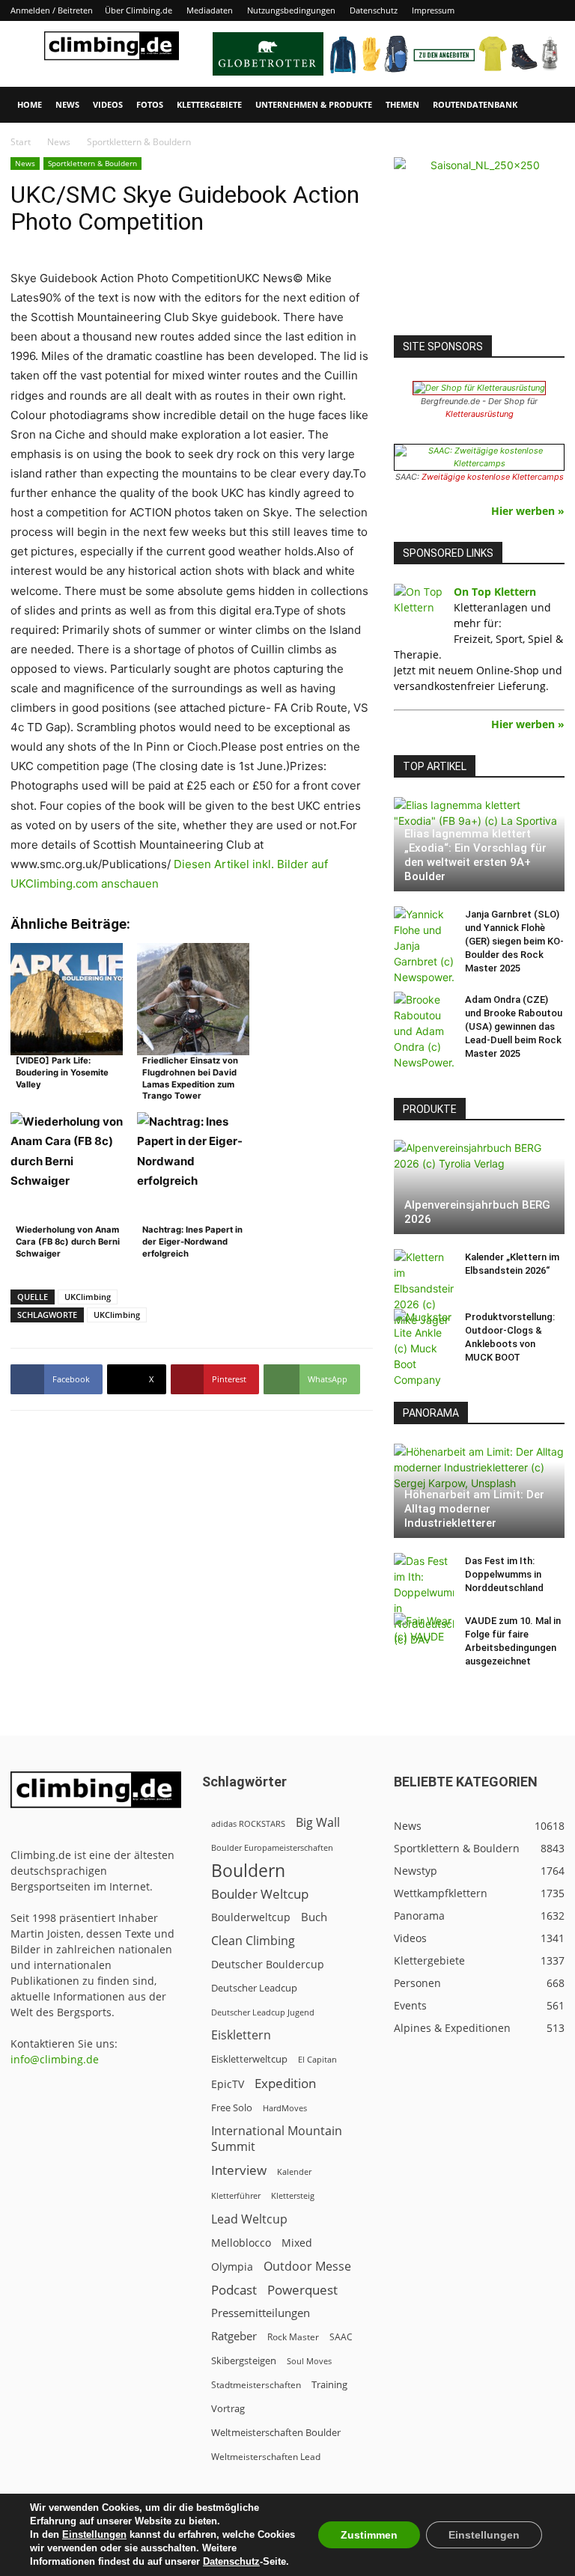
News (67, 104)
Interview (239, 2170)
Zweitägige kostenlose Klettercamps (493, 477)
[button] (547, 105)
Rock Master (293, 2337)
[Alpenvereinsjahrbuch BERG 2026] (479, 1187)
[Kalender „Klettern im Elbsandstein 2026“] (424, 1288)
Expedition (285, 2083)
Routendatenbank (475, 104)
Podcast (234, 2290)
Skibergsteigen (244, 2360)
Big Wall (318, 1823)
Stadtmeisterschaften (256, 2385)
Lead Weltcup (249, 2219)
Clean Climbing (253, 1941)
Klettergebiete (209, 104)
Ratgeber (234, 2336)
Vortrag (228, 2408)
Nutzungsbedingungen (291, 10)
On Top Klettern (495, 592)
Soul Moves (309, 2361)
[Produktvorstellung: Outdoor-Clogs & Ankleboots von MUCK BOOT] (424, 1348)
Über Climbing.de (139, 10)
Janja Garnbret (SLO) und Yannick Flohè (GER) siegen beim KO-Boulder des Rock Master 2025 (514, 941)
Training (329, 2384)
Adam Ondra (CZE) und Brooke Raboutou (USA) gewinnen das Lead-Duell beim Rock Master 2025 (514, 1026)
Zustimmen (369, 2535)
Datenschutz (374, 10)
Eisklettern (241, 2035)
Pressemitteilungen (261, 2313)
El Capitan (317, 2060)
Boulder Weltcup (260, 1894)
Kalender (294, 2171)
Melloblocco (241, 2243)
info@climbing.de (55, 2059)
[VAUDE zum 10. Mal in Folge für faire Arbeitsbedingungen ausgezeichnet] (424, 1635)
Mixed (297, 2243)
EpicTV (228, 2084)
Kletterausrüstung (480, 414)
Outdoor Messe (307, 2267)
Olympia (232, 2267)
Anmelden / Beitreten (52, 10)
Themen (402, 104)
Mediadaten (210, 10)
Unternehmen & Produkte (314, 104)
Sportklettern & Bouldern (92, 163)
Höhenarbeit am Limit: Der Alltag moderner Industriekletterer (474, 1509)
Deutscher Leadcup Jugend (263, 2012)
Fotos (150, 104)
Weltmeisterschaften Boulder (276, 2432)
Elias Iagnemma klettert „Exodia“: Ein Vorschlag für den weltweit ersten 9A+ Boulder (475, 855)
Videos (108, 104)
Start (21, 142)
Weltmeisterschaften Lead (266, 2456)
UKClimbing (88, 1297)
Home (30, 104)
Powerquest (302, 2290)
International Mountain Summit (277, 2139)
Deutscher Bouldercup (268, 1964)
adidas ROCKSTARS (248, 1823)
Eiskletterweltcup (249, 2059)
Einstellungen (94, 2534)
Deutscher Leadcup (254, 1988)
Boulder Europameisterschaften (272, 1847)
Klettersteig (293, 2195)
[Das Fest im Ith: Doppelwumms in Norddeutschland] (424, 1600)
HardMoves (285, 2108)
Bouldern (248, 1871)
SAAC (341, 2337)
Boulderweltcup (251, 1917)
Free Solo (232, 2108)
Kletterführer (236, 2196)
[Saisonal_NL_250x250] (479, 242)
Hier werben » (528, 511)
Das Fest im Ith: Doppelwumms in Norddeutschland (504, 1574)
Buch (314, 1917)
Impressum (433, 10)
